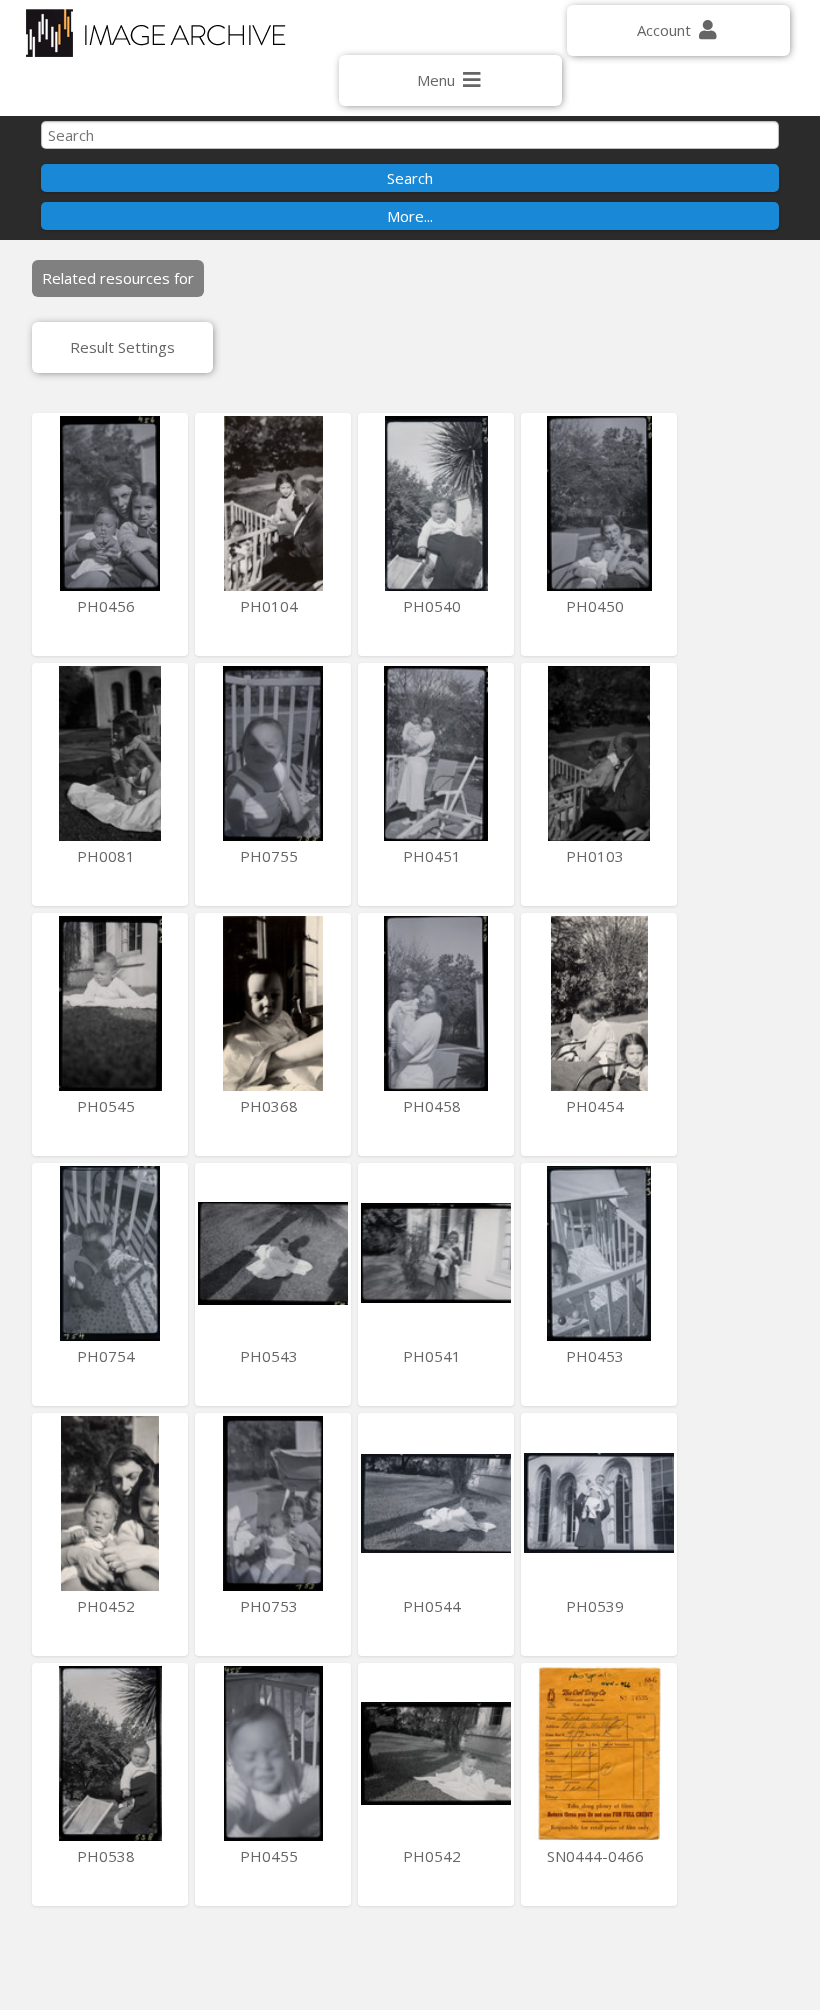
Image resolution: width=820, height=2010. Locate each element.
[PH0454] (599, 1003)
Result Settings (122, 347)
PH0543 (271, 1356)
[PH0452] (110, 1503)
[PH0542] (436, 1753)
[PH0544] (436, 1503)
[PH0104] (273, 503)
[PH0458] (436, 1003)
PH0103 (597, 856)
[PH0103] (599, 753)
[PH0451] (436, 753)
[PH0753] (273, 1503)
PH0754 (108, 1356)
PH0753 (271, 1606)
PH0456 (108, 606)
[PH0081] (110, 753)
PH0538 (108, 1856)
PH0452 (108, 1606)
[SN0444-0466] (599, 1753)
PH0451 (434, 856)
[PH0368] (273, 1003)
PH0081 (108, 856)
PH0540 (434, 606)
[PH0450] (599, 503)
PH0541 (434, 1356)
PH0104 (271, 606)
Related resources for (118, 278)
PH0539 (597, 1606)
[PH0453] (599, 1253)
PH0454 (597, 1106)
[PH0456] (110, 503)
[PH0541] (436, 1253)
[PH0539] (599, 1503)
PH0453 (597, 1356)
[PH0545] (110, 1003)
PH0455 (271, 1856)
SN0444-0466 (597, 1856)
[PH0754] (110, 1253)
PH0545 (108, 1106)
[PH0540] (436, 503)
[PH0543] (273, 1253)
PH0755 (271, 856)
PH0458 (434, 1106)
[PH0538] (110, 1753)
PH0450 (597, 606)
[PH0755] (273, 753)
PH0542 (434, 1856)
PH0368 (271, 1106)
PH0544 (434, 1606)
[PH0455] (273, 1753)
